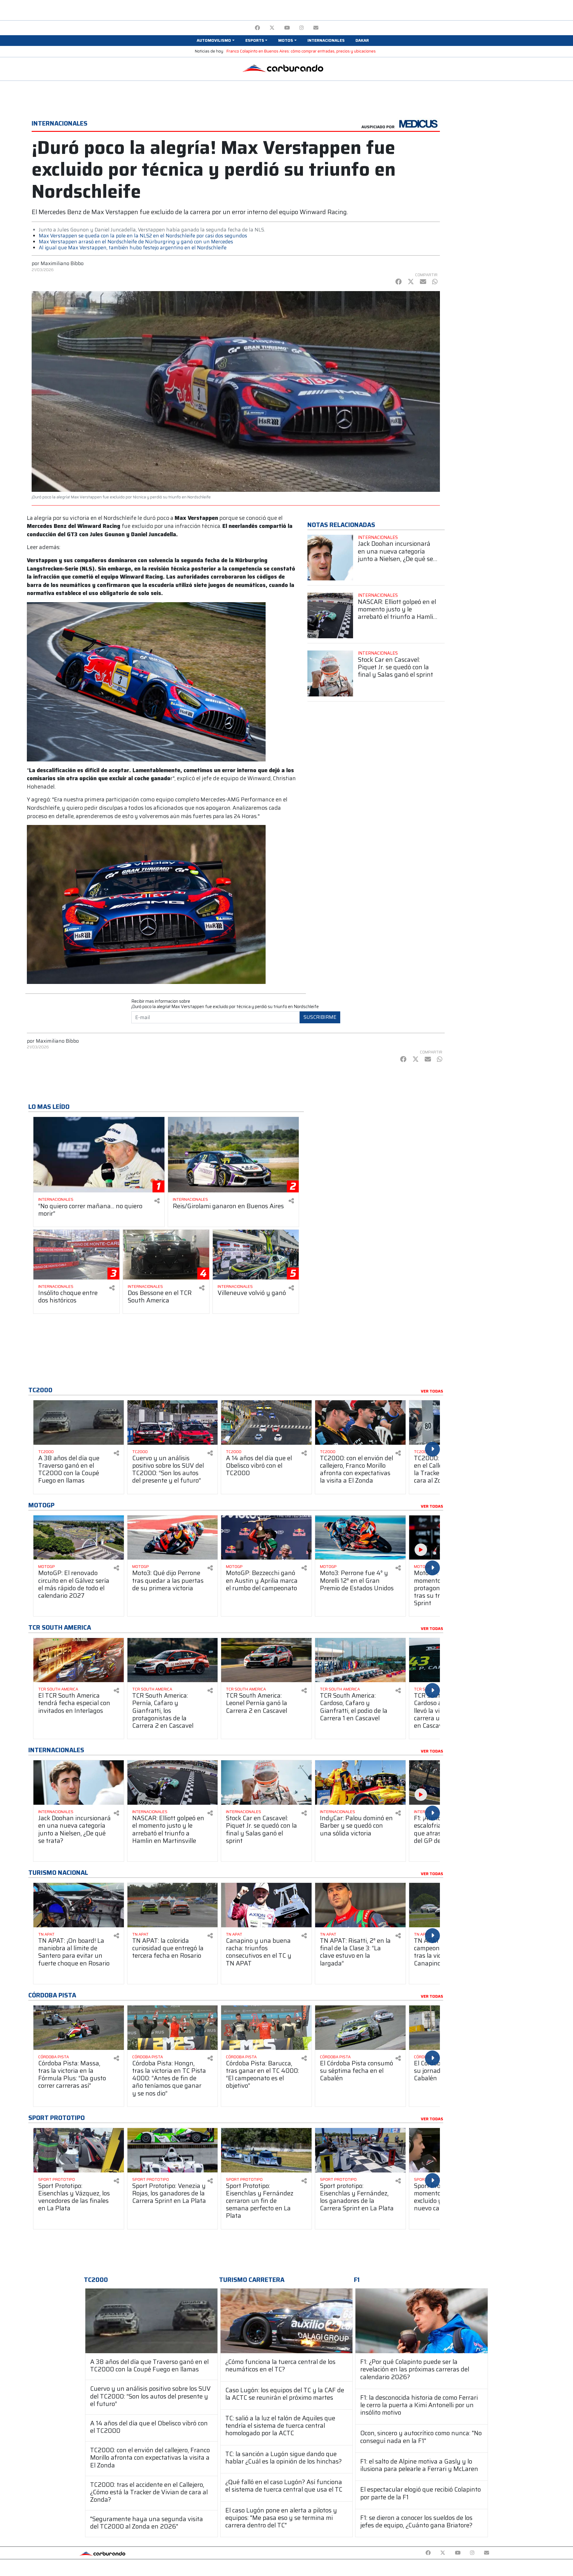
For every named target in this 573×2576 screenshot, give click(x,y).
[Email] (316, 28)
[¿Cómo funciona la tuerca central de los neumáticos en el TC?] (287, 2321)
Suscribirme (320, 1017)
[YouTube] (287, 28)
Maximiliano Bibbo (62, 263)
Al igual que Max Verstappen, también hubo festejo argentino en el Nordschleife (133, 248)
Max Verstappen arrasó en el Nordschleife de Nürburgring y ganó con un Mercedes (136, 242)
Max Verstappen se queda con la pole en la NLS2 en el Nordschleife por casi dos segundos (143, 236)
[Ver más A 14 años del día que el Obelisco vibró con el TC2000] (266, 1423)
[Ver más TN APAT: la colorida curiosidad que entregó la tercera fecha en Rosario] (173, 1905)
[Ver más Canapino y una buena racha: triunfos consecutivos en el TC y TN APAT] (266, 1905)
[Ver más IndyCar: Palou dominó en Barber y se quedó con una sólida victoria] (360, 1783)
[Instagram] (302, 28)
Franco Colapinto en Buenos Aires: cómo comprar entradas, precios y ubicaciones (301, 51)
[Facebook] (257, 28)
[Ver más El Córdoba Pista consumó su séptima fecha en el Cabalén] (360, 2028)
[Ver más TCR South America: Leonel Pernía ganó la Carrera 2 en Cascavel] (266, 1660)
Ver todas (432, 1391)
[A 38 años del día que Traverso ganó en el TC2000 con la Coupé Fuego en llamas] (151, 2321)
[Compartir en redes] (157, 1201)
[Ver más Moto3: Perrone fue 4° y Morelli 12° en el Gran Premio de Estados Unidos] (360, 1538)
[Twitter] (272, 28)
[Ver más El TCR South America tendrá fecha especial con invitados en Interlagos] (79, 1660)
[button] (215, 41)
